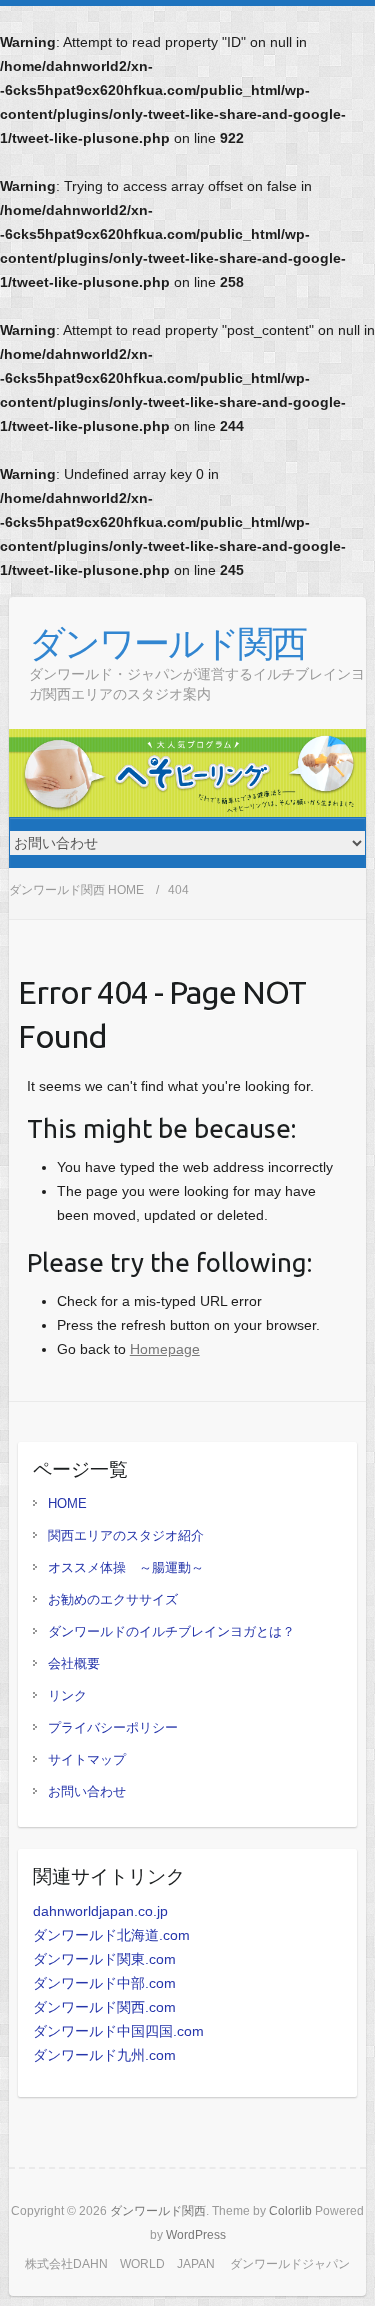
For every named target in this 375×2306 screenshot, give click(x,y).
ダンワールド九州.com (104, 2055)
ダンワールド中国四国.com (118, 2031)
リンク (67, 1695)
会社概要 (74, 1663)
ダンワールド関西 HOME (76, 890)
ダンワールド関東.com (104, 1959)
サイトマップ (87, 1759)
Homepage (165, 1349)
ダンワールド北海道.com (111, 1935)
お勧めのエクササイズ (113, 1599)
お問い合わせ (87, 1791)
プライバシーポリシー (113, 1727)
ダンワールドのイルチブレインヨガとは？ (171, 1631)
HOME (67, 1503)
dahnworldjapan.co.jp (100, 1911)
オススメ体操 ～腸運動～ (126, 1567)
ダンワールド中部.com (104, 1983)
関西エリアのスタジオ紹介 (126, 1535)
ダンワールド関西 (167, 642)
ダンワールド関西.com (104, 2007)
